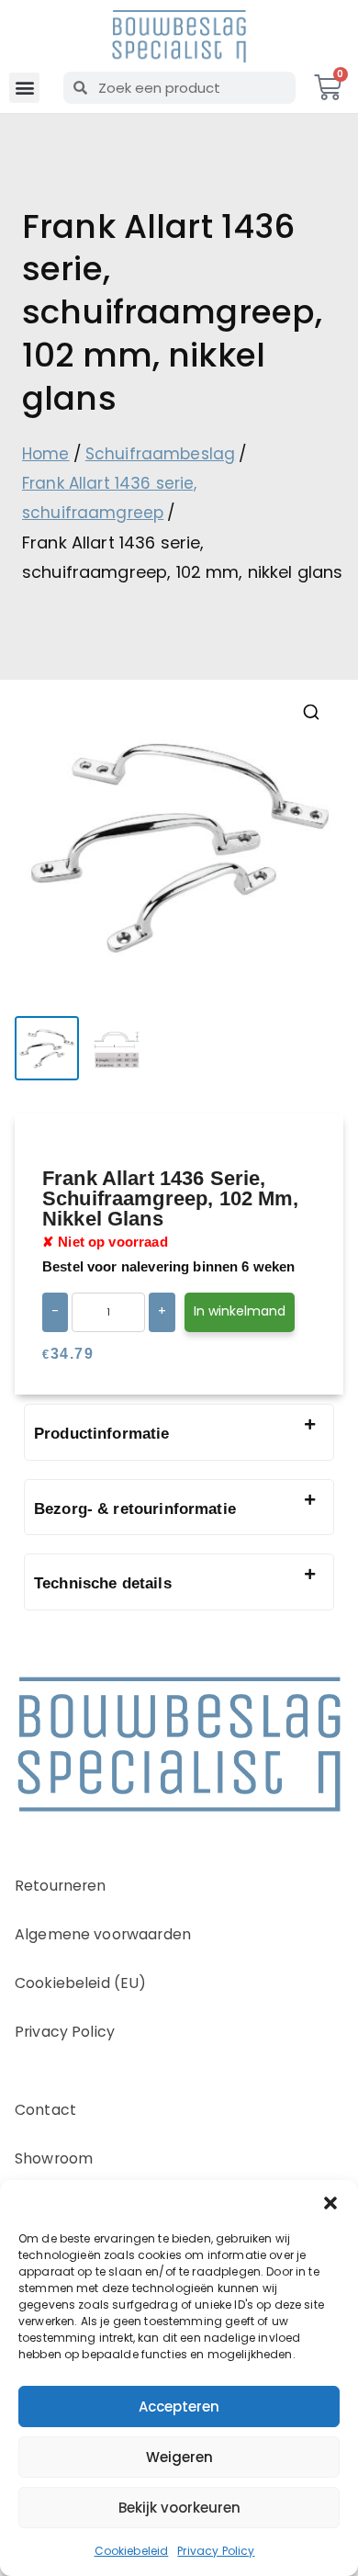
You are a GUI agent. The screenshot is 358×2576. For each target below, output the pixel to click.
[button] (330, 2203)
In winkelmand (240, 1311)
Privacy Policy (216, 2551)
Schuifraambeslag (160, 454)
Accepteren (179, 2407)
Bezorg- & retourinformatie (135, 1509)
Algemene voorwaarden (103, 1934)
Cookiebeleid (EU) (81, 1983)
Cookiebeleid (132, 2551)
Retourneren (61, 1886)
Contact (45, 2110)
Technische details (103, 1583)
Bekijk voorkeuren (179, 2508)
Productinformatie (102, 1434)
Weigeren (179, 2457)
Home (46, 454)
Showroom (54, 2158)
